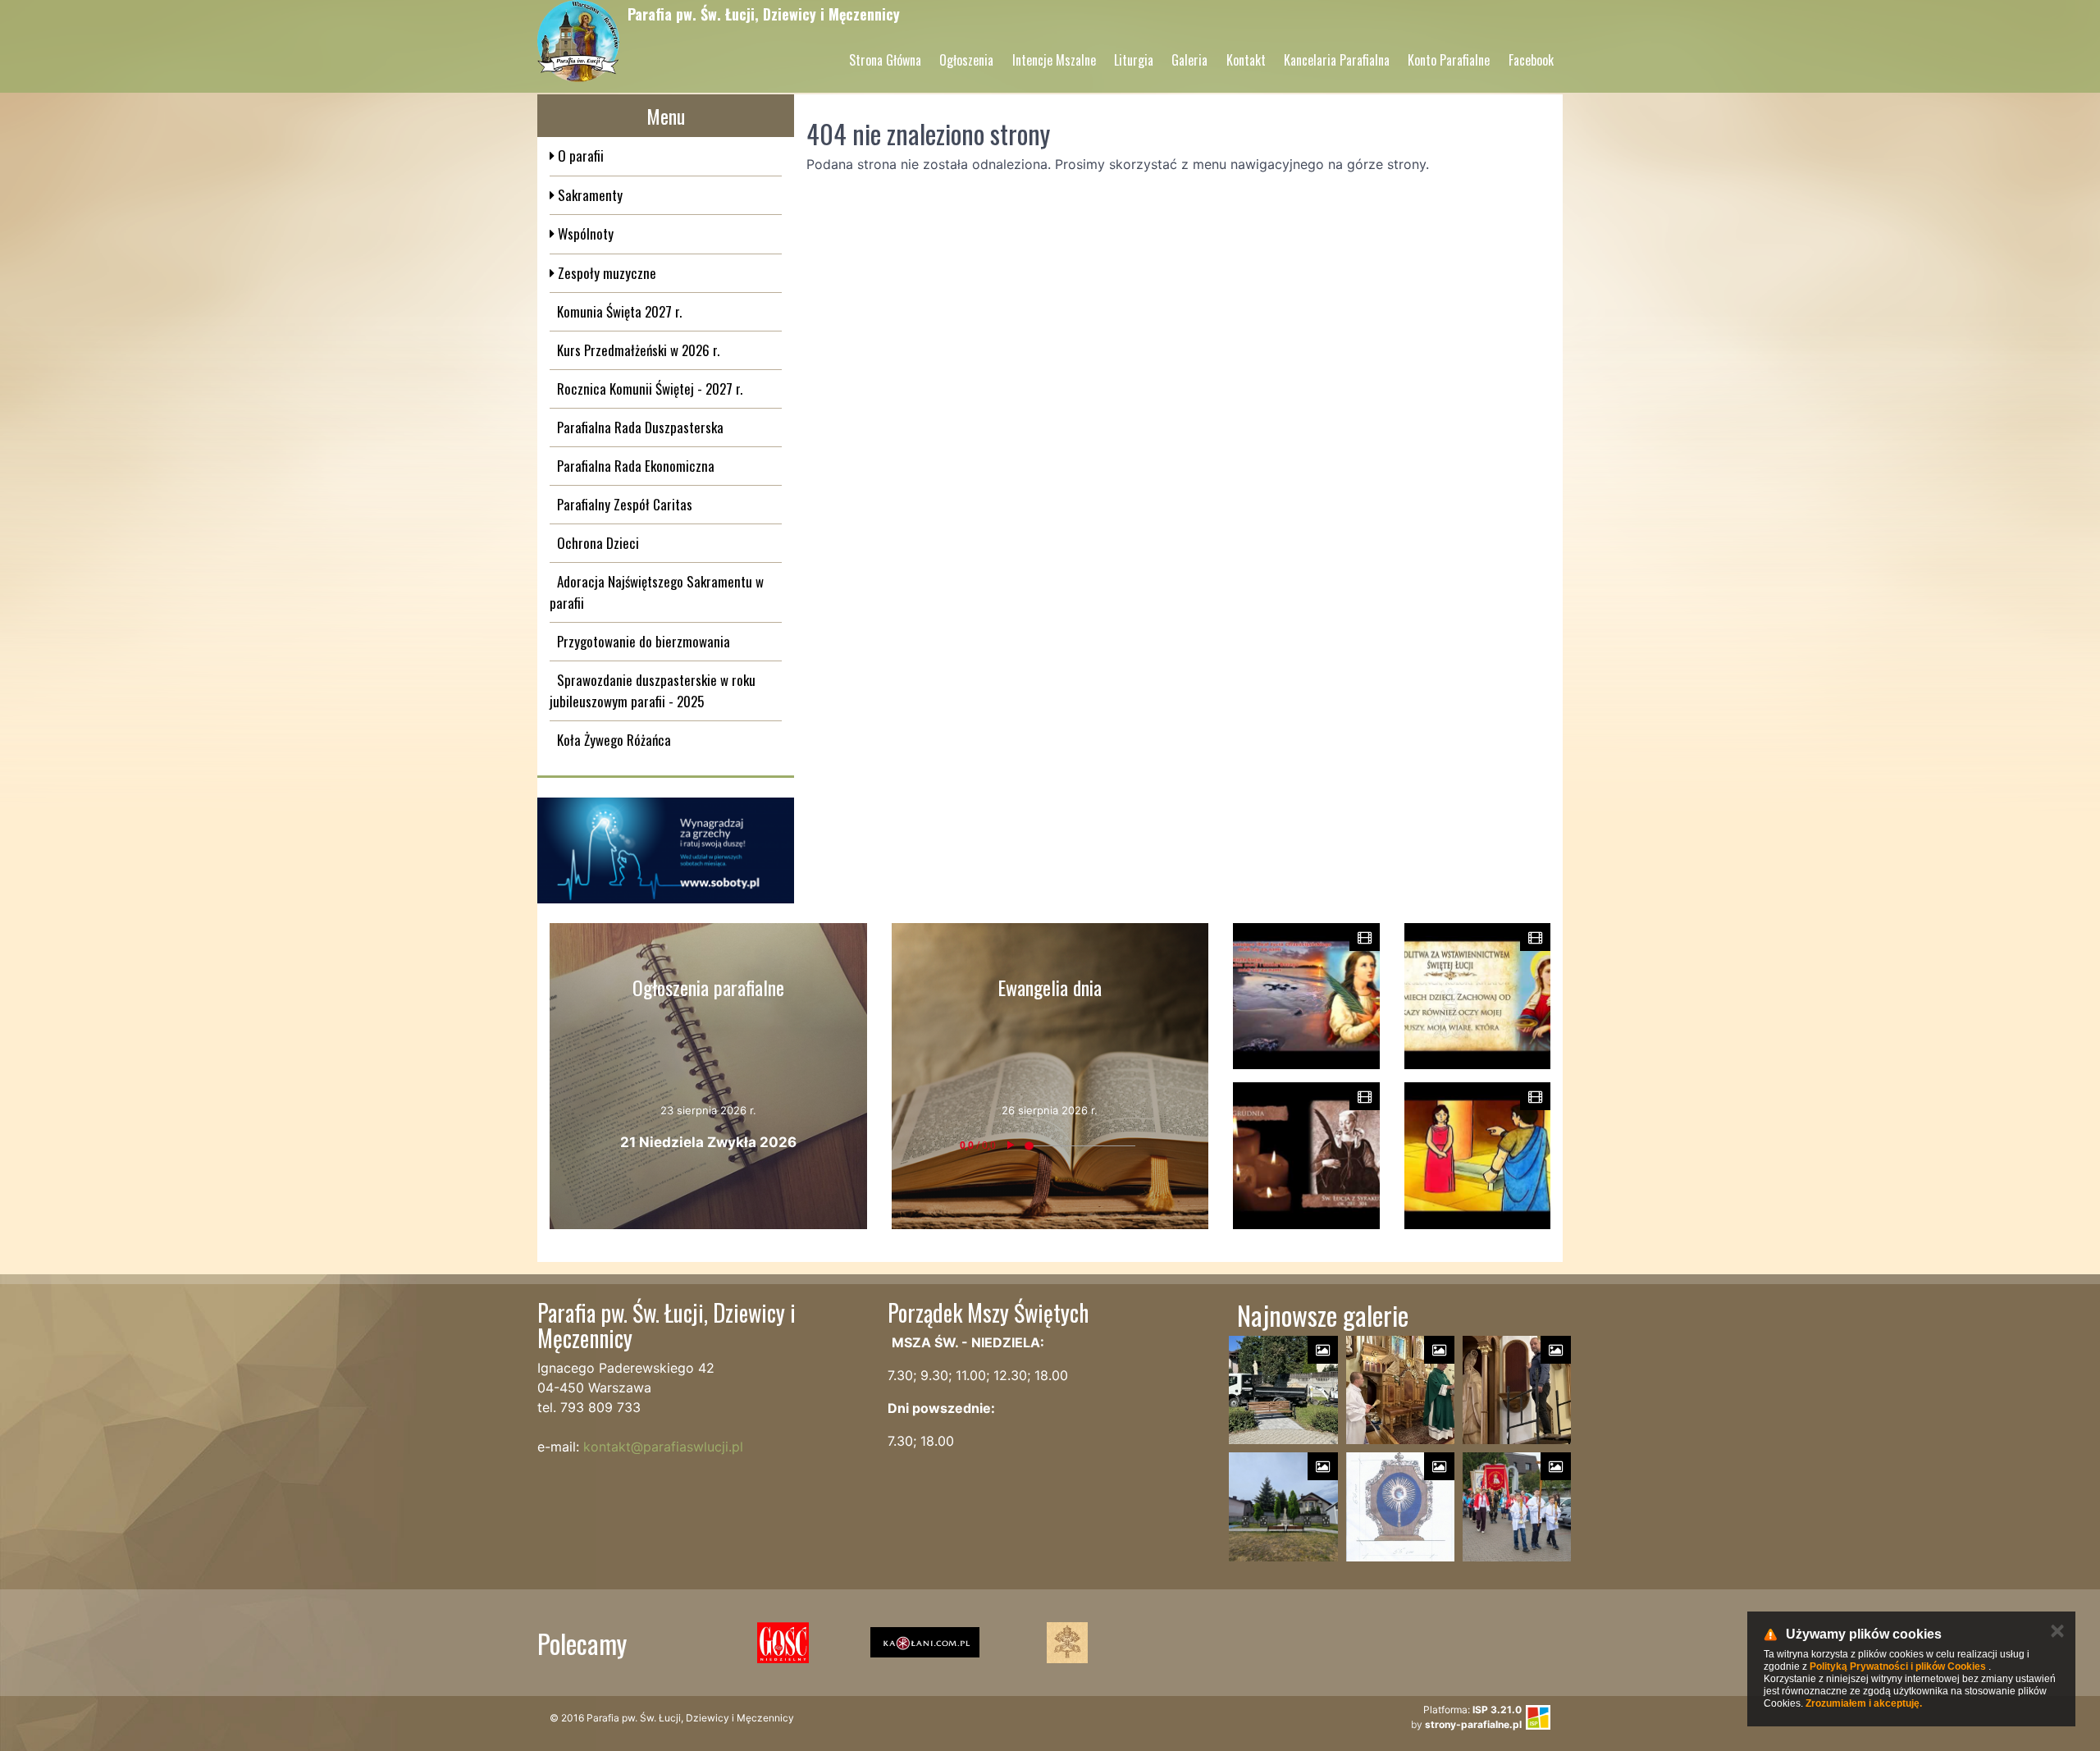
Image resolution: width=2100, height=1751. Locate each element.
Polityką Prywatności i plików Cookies (1898, 1666)
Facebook (1531, 60)
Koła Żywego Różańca (614, 740)
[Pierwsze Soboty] (666, 850)
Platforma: (1472, 1710)
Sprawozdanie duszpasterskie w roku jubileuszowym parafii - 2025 (653, 690)
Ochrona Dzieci (598, 543)
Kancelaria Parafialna (1337, 60)
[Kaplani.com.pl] (925, 1643)
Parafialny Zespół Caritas (625, 504)
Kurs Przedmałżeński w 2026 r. (638, 350)
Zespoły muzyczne (605, 273)
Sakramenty (589, 195)
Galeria (1189, 60)
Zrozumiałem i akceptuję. (1864, 1703)
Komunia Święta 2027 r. (619, 311)
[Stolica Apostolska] (1067, 1643)
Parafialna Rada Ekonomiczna (636, 466)
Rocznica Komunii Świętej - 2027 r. (650, 389)
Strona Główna (885, 60)
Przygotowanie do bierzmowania (644, 641)
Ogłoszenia (966, 60)
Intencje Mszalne (1054, 60)
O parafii (579, 155)
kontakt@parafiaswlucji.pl (663, 1447)
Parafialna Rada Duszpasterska (640, 427)
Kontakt (1246, 60)
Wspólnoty (584, 233)
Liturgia (1134, 60)
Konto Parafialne (1449, 60)
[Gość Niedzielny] (783, 1643)
